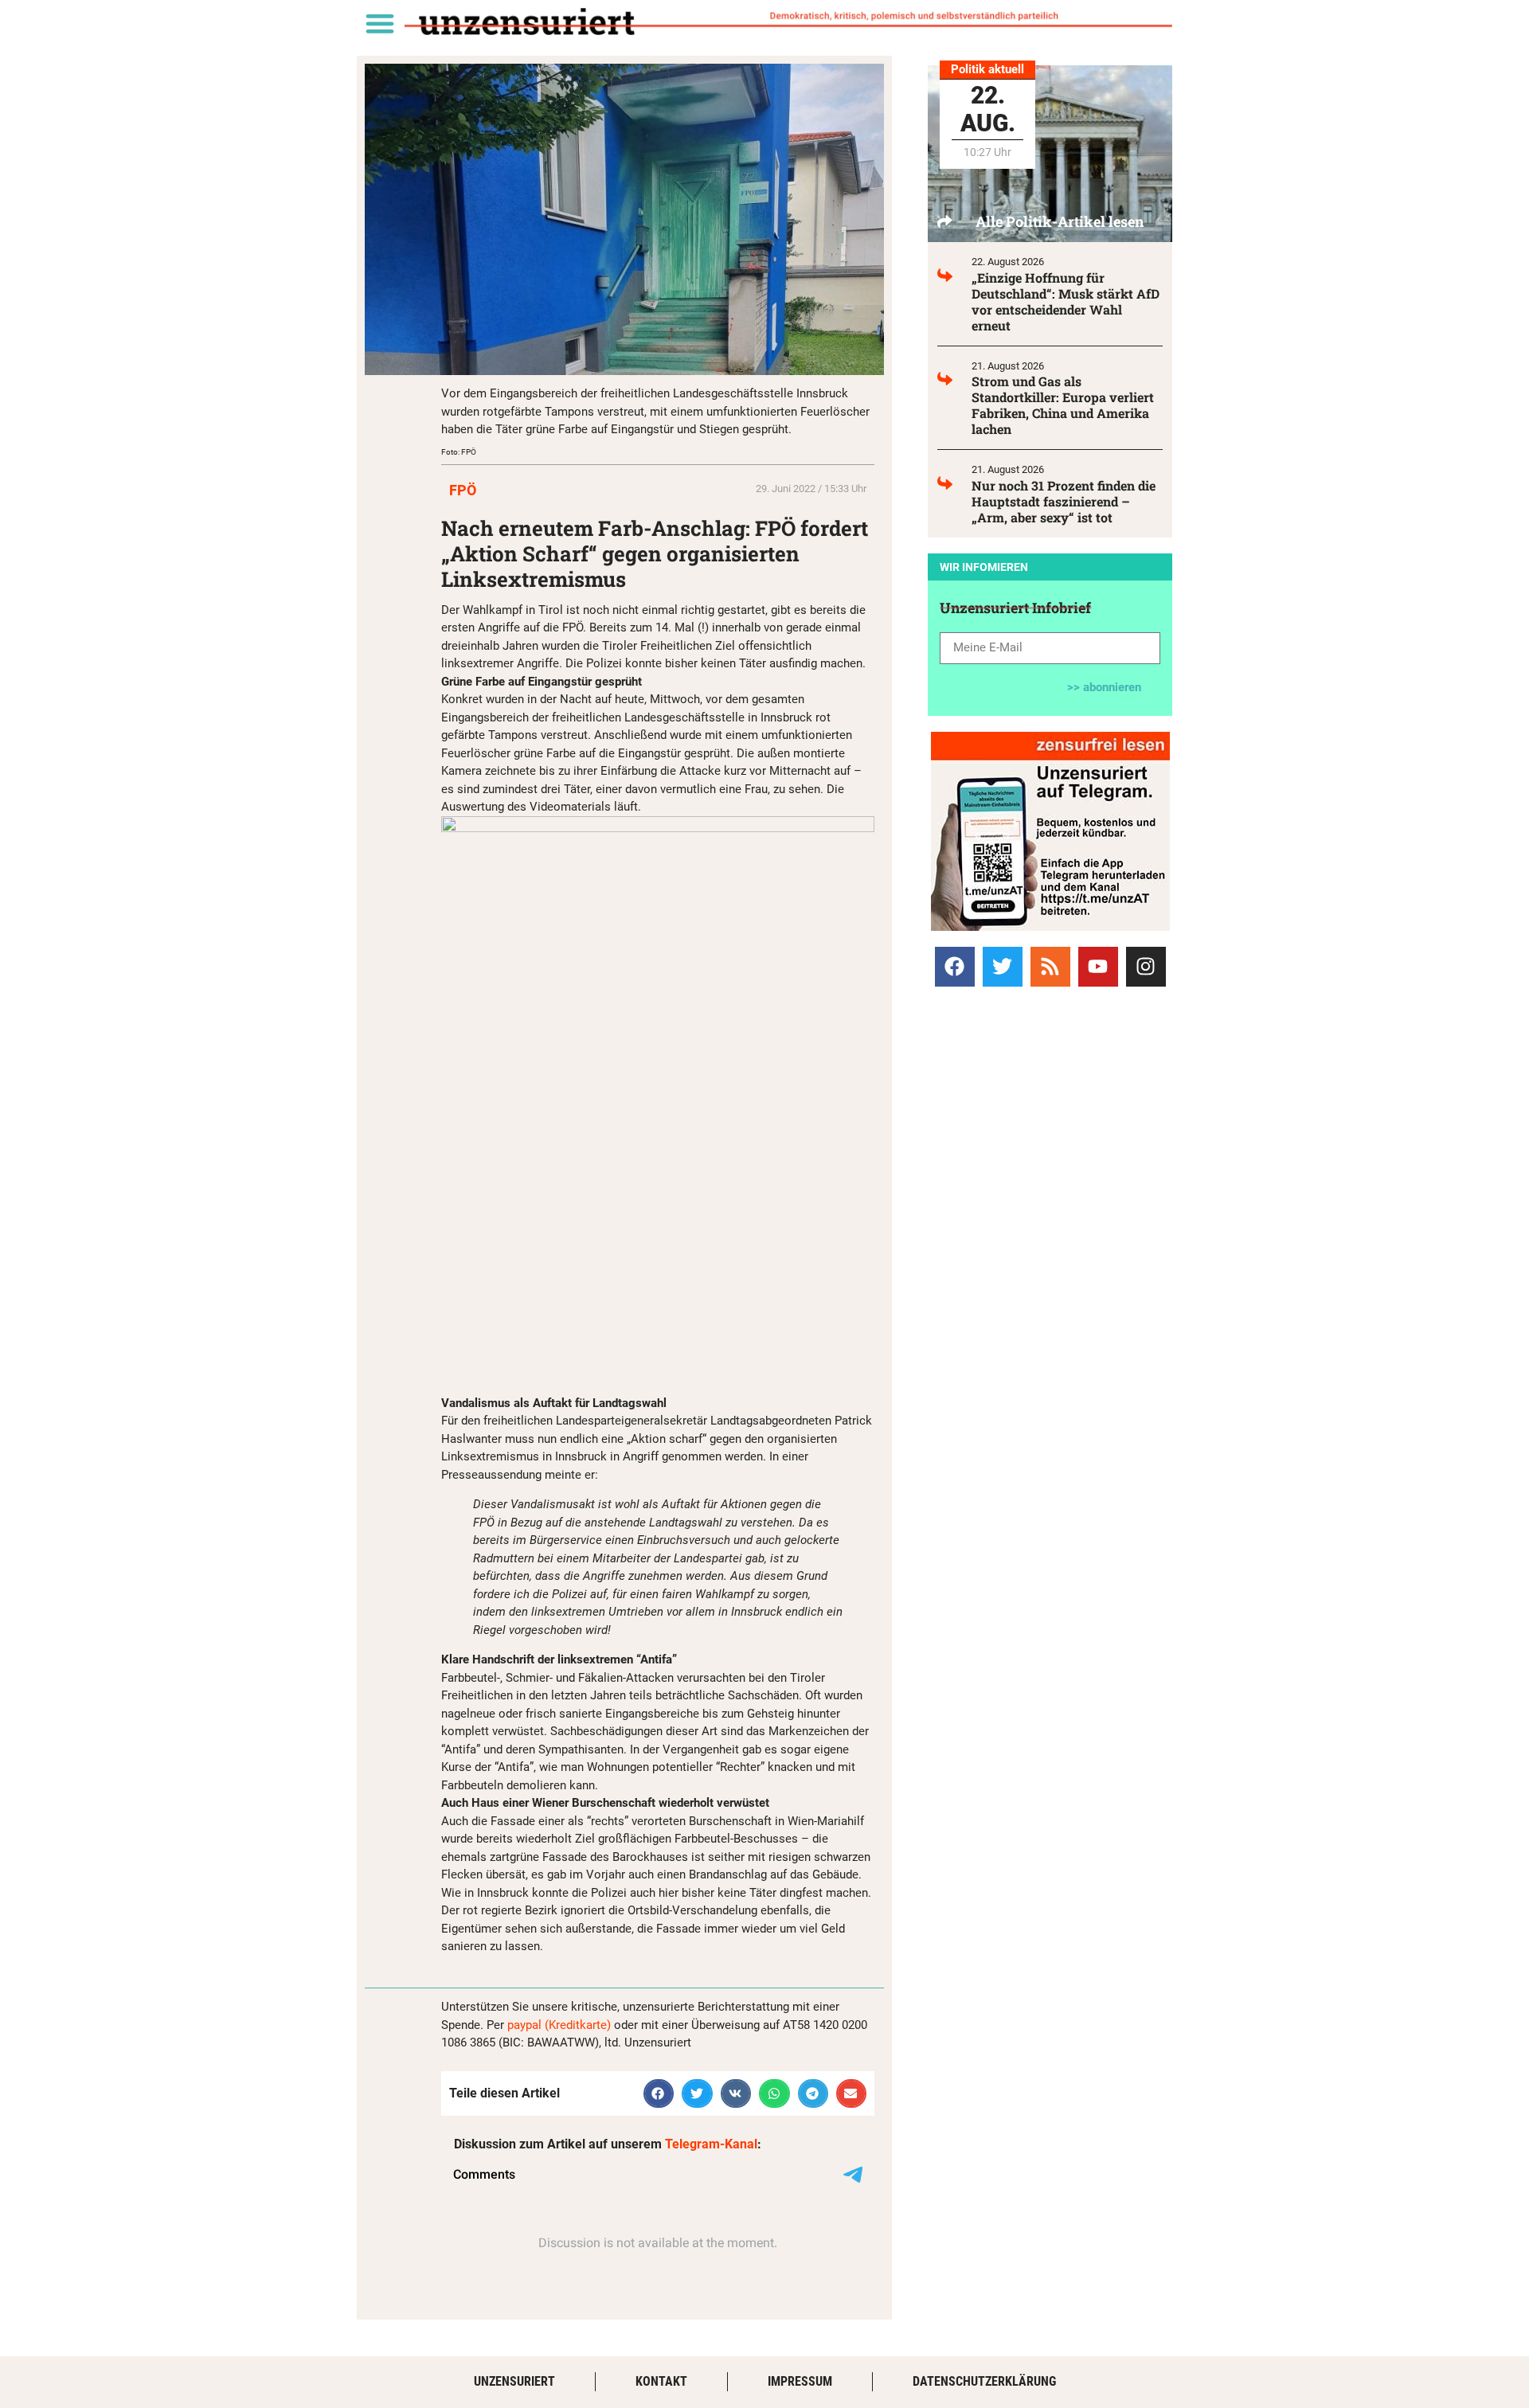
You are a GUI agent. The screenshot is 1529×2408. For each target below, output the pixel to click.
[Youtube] (1098, 967)
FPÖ (463, 490)
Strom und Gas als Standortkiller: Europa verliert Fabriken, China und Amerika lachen (1063, 405)
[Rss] (1050, 967)
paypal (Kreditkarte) (559, 2025)
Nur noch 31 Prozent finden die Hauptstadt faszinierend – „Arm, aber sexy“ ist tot (1064, 501)
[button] (379, 23)
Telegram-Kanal (711, 2144)
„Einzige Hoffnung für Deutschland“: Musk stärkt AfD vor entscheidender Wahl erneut (1066, 301)
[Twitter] (1003, 967)
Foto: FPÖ (459, 452)
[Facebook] (955, 967)
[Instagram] (1146, 967)
